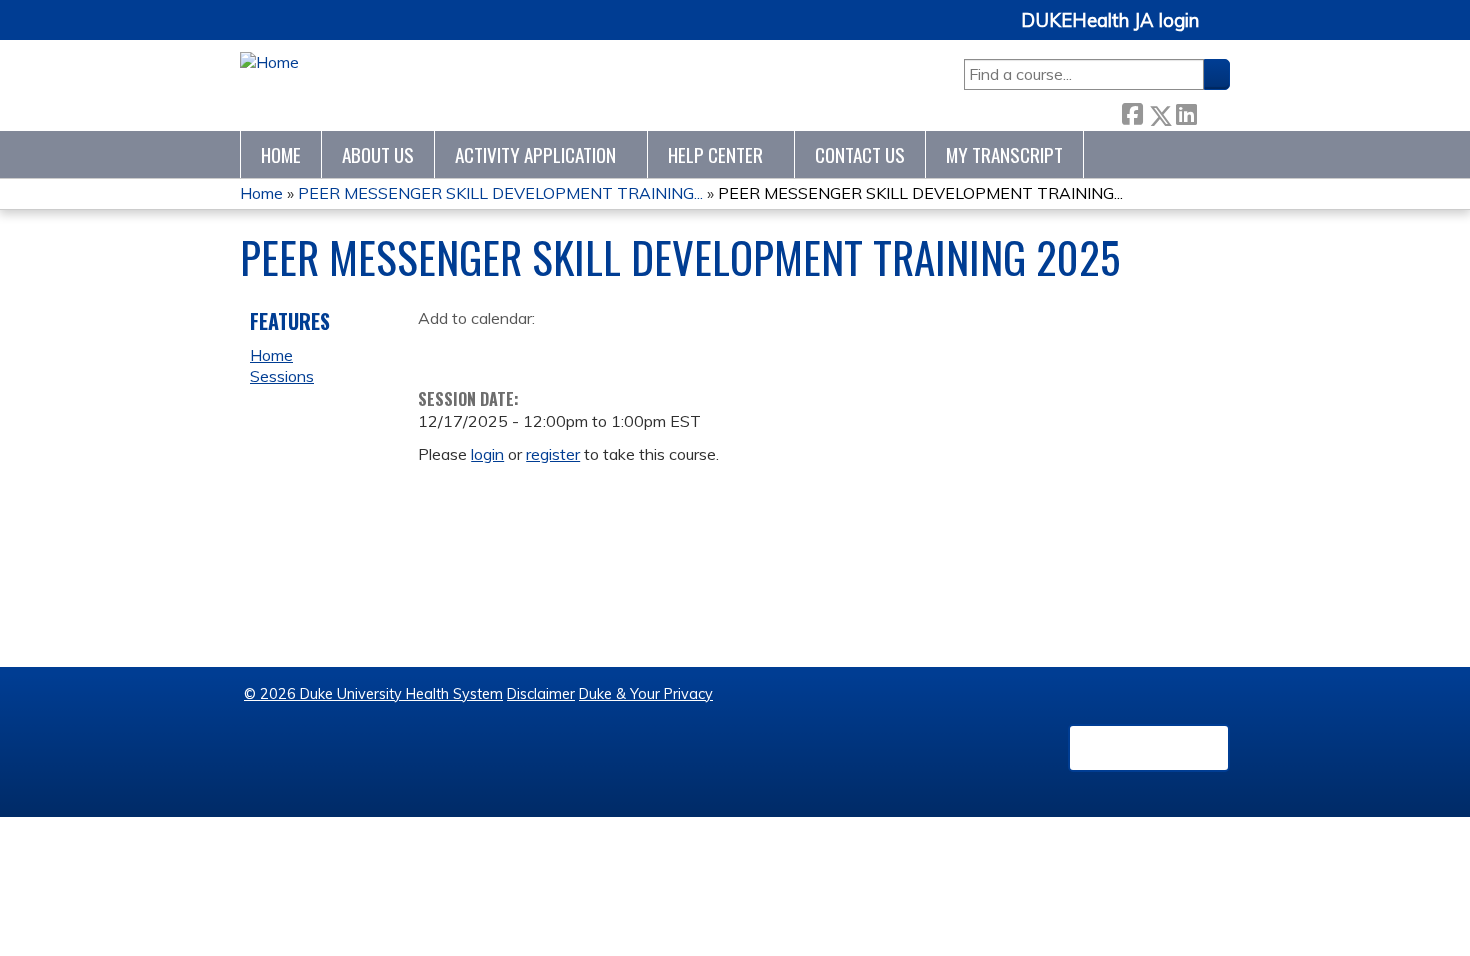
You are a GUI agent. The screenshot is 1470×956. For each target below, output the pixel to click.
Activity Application (535, 154)
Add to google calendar (438, 349)
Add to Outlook (576, 349)
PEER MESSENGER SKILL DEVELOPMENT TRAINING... (500, 193)
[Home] (269, 62)
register (553, 454)
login (487, 454)
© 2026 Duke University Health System (373, 694)
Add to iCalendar (528, 348)
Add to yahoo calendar (483, 349)
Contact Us (860, 154)
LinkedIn (1186, 110)
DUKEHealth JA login (1110, 21)
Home (281, 154)
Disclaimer (541, 694)
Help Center (715, 154)
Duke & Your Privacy (646, 694)
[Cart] (1222, 31)
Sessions (282, 376)
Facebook (1132, 110)
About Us (378, 154)
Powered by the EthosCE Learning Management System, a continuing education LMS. (1149, 748)
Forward (1213, 110)
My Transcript (1004, 154)
